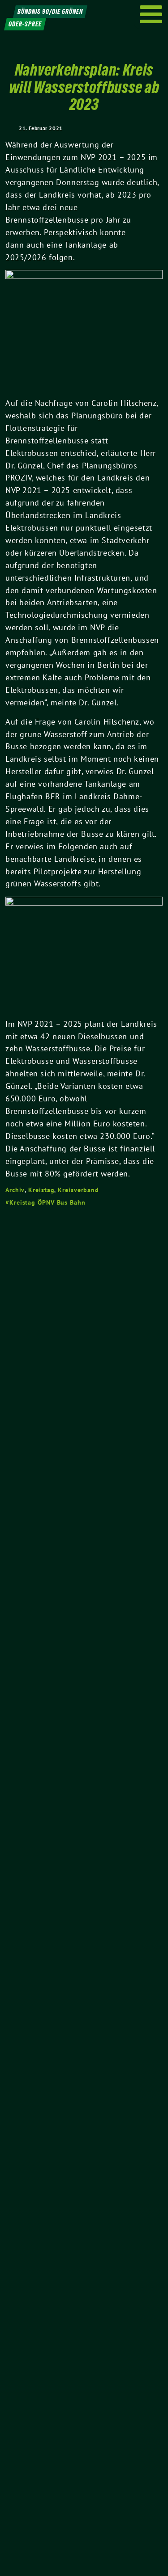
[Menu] (151, 14)
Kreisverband (78, 1190)
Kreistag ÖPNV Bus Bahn (47, 1202)
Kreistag (41, 1190)
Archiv (15, 1190)
